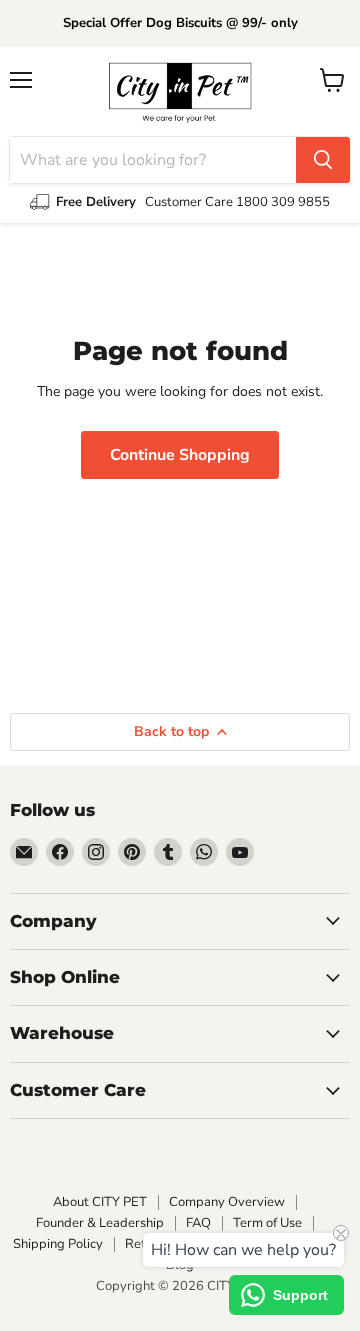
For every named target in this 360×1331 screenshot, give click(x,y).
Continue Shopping (180, 455)
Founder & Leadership (100, 1223)
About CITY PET (100, 1202)
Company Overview (227, 1202)
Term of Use (267, 1223)
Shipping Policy (58, 1244)
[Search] (323, 160)
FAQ (198, 1223)
